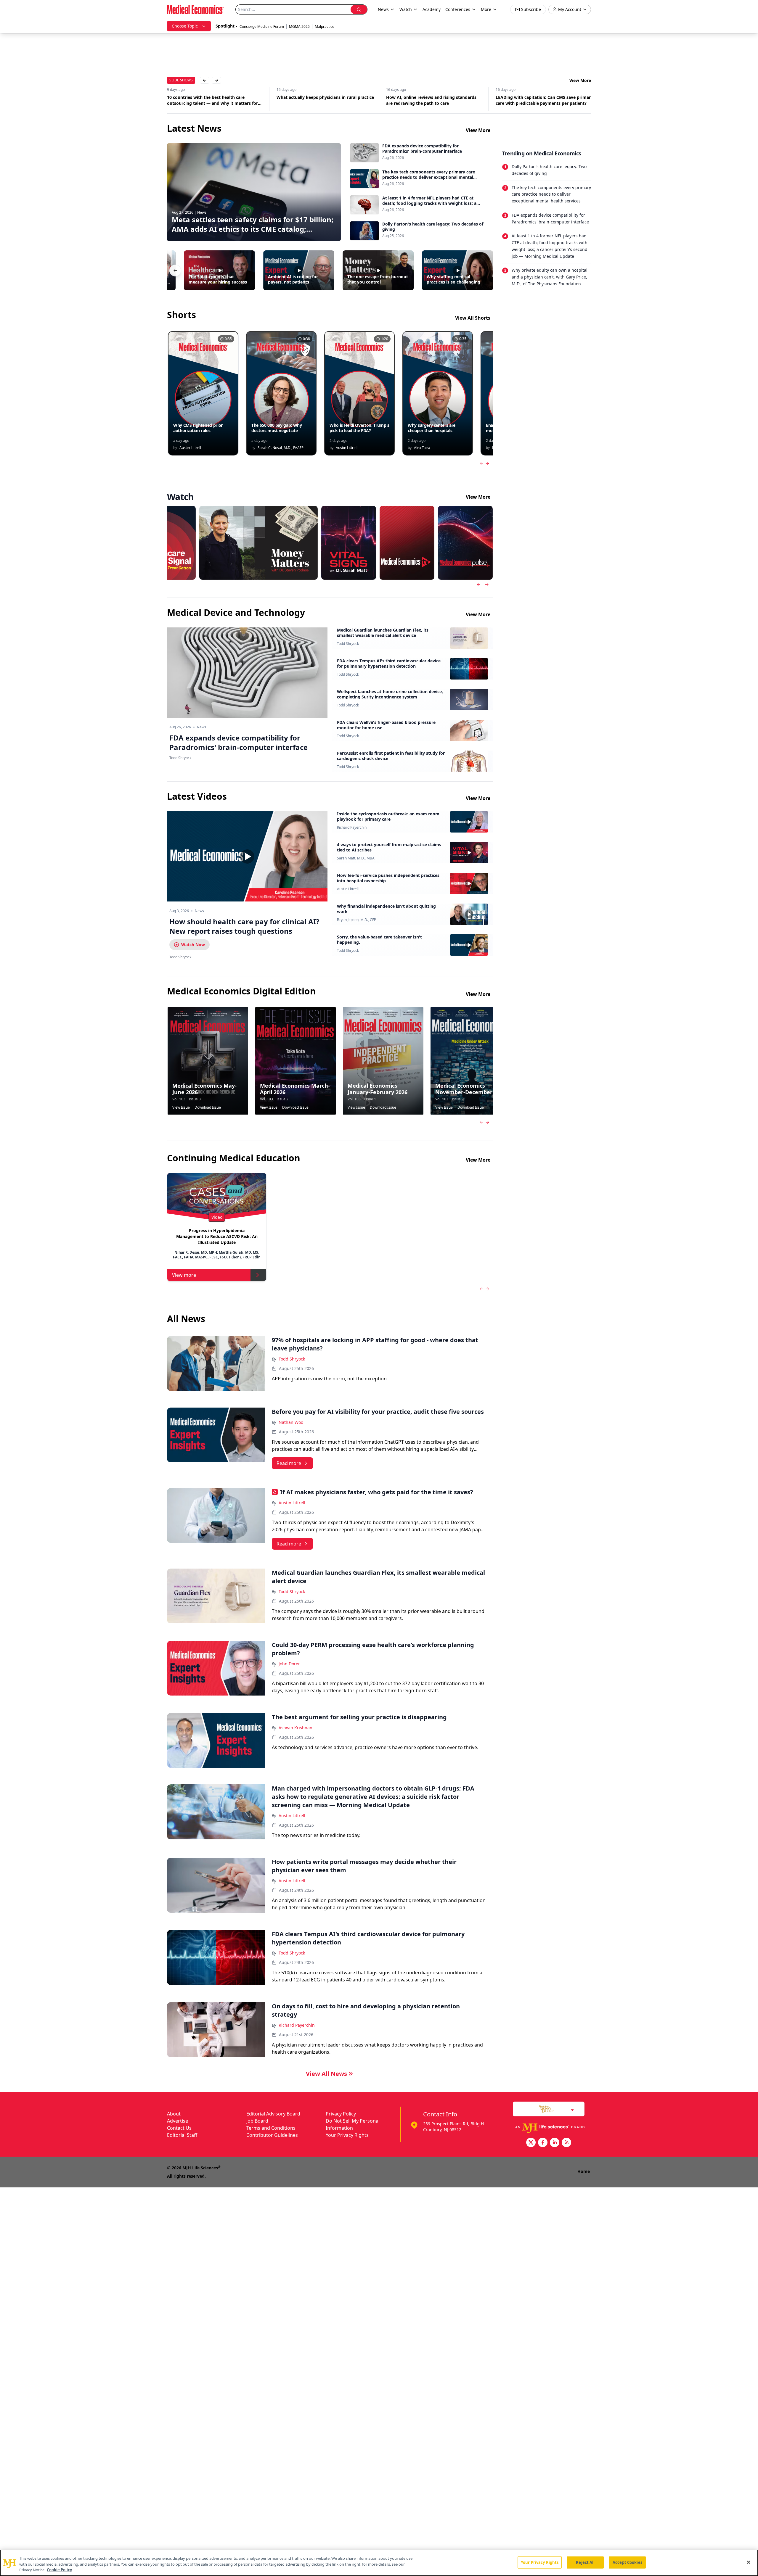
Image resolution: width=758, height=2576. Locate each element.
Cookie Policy (59, 2570)
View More (580, 80)
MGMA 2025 (299, 26)
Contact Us (179, 2128)
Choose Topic (185, 26)
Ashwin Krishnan (296, 1728)
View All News (326, 2074)
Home (584, 2171)
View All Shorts (473, 318)
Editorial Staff (182, 2135)
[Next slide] (487, 585)
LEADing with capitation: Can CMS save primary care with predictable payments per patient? (435, 100)
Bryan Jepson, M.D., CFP (356, 920)
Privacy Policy (341, 2114)
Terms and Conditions (271, 2128)
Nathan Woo (291, 1422)
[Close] (749, 2562)
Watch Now (193, 945)
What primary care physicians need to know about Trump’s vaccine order (541, 100)
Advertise (178, 2121)
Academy (432, 9)
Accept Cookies (627, 2562)
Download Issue (208, 1107)
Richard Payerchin (352, 827)
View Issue (181, 1107)
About (174, 2114)
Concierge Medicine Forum (262, 26)
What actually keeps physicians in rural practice (216, 97)
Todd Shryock (348, 644)
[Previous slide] (478, 585)
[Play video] (247, 856)
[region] (379, 2563)
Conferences (458, 9)
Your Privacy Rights (347, 2135)
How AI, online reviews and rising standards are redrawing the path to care (322, 100)
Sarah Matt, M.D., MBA (356, 858)
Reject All (585, 2562)
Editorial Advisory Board (273, 2114)
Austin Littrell (348, 889)
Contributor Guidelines (272, 2135)
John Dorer (289, 1664)
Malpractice (325, 26)
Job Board (257, 2121)
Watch (406, 9)
